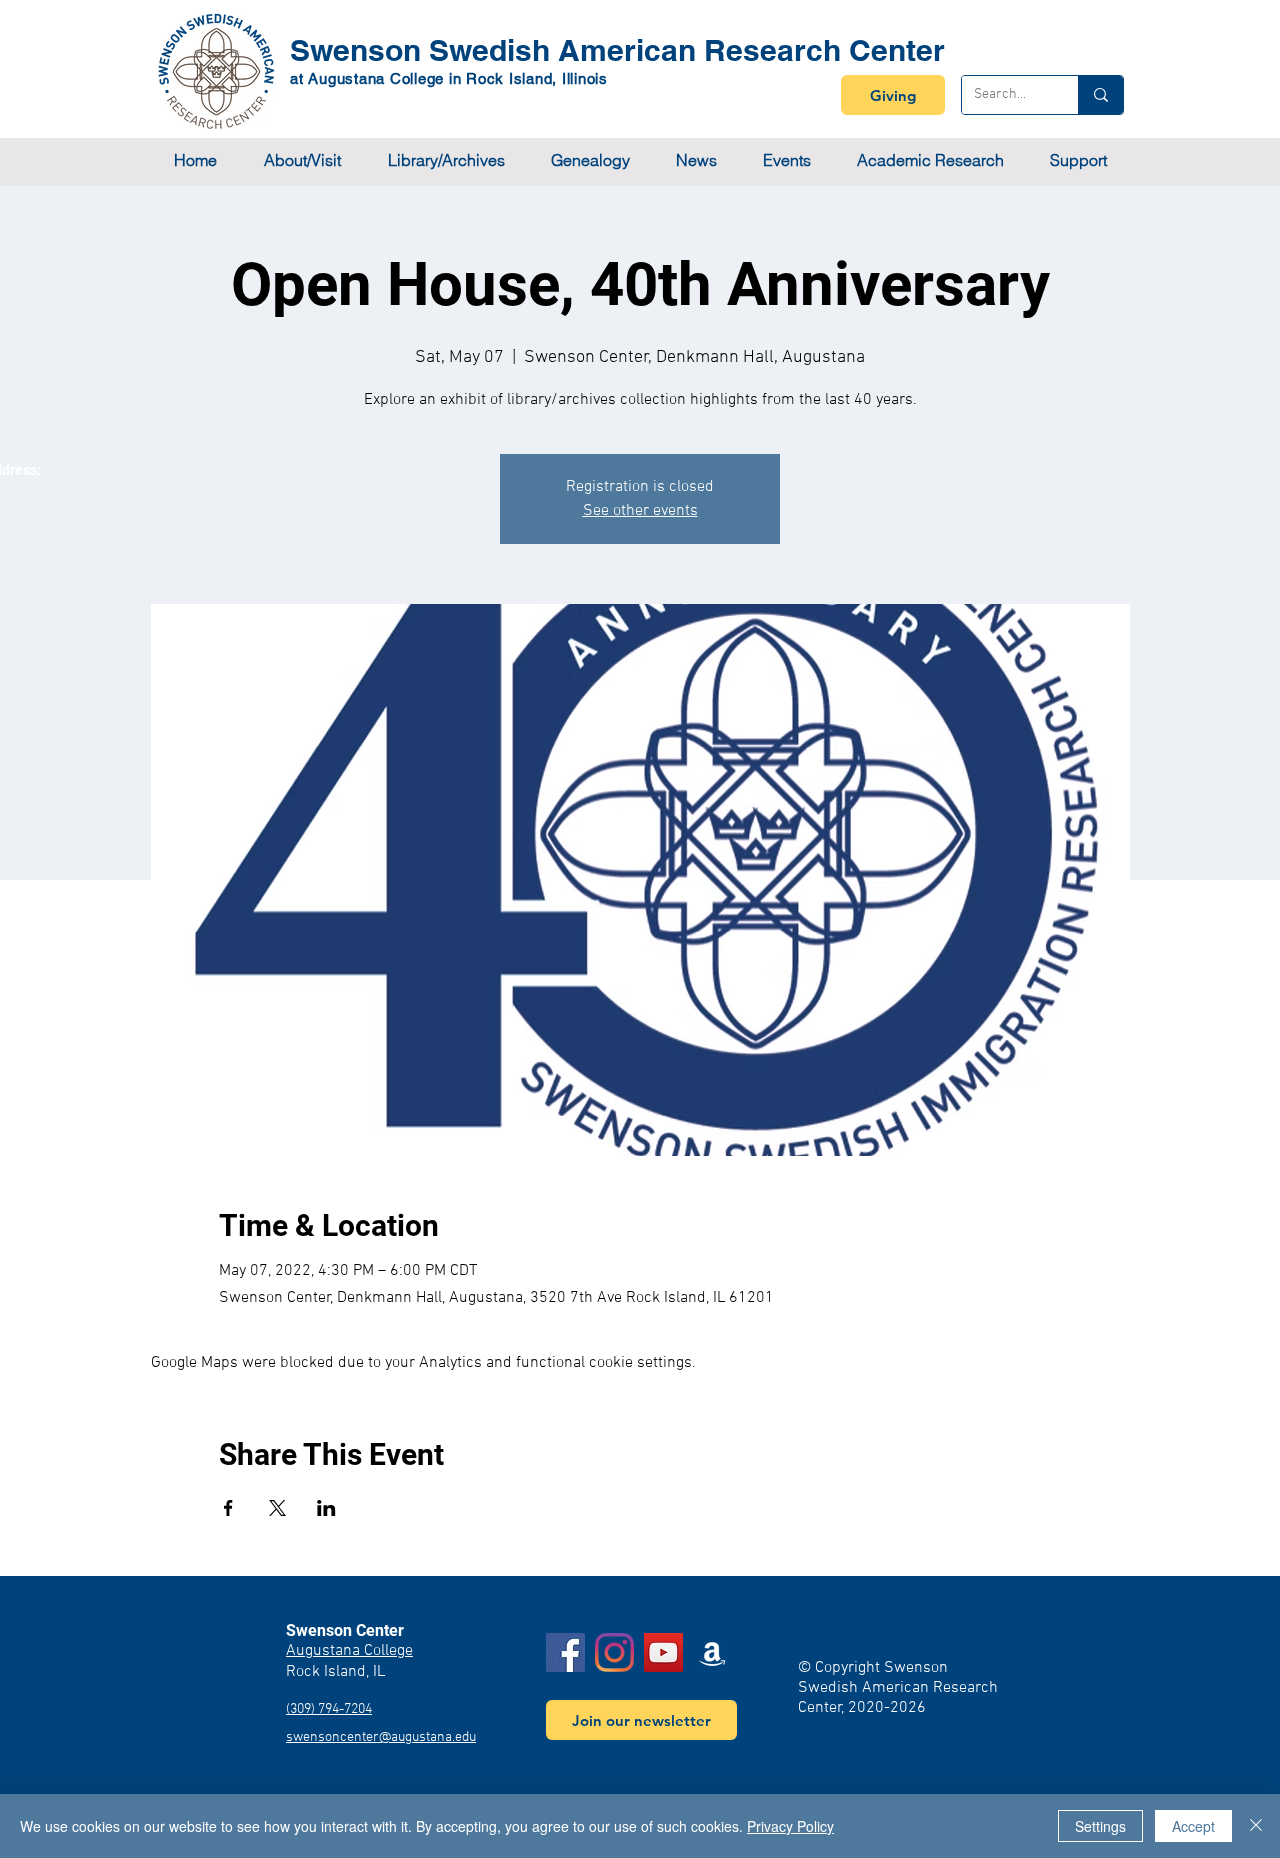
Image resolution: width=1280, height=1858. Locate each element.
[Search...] (1100, 95)
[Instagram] (614, 1652)
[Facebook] (565, 1652)
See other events (640, 511)
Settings (1100, 1826)
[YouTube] (663, 1652)
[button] (302, 160)
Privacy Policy (790, 1826)
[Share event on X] (277, 1508)
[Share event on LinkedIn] (326, 1508)
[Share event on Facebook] (228, 1508)
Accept (1193, 1826)
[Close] (1256, 1826)
